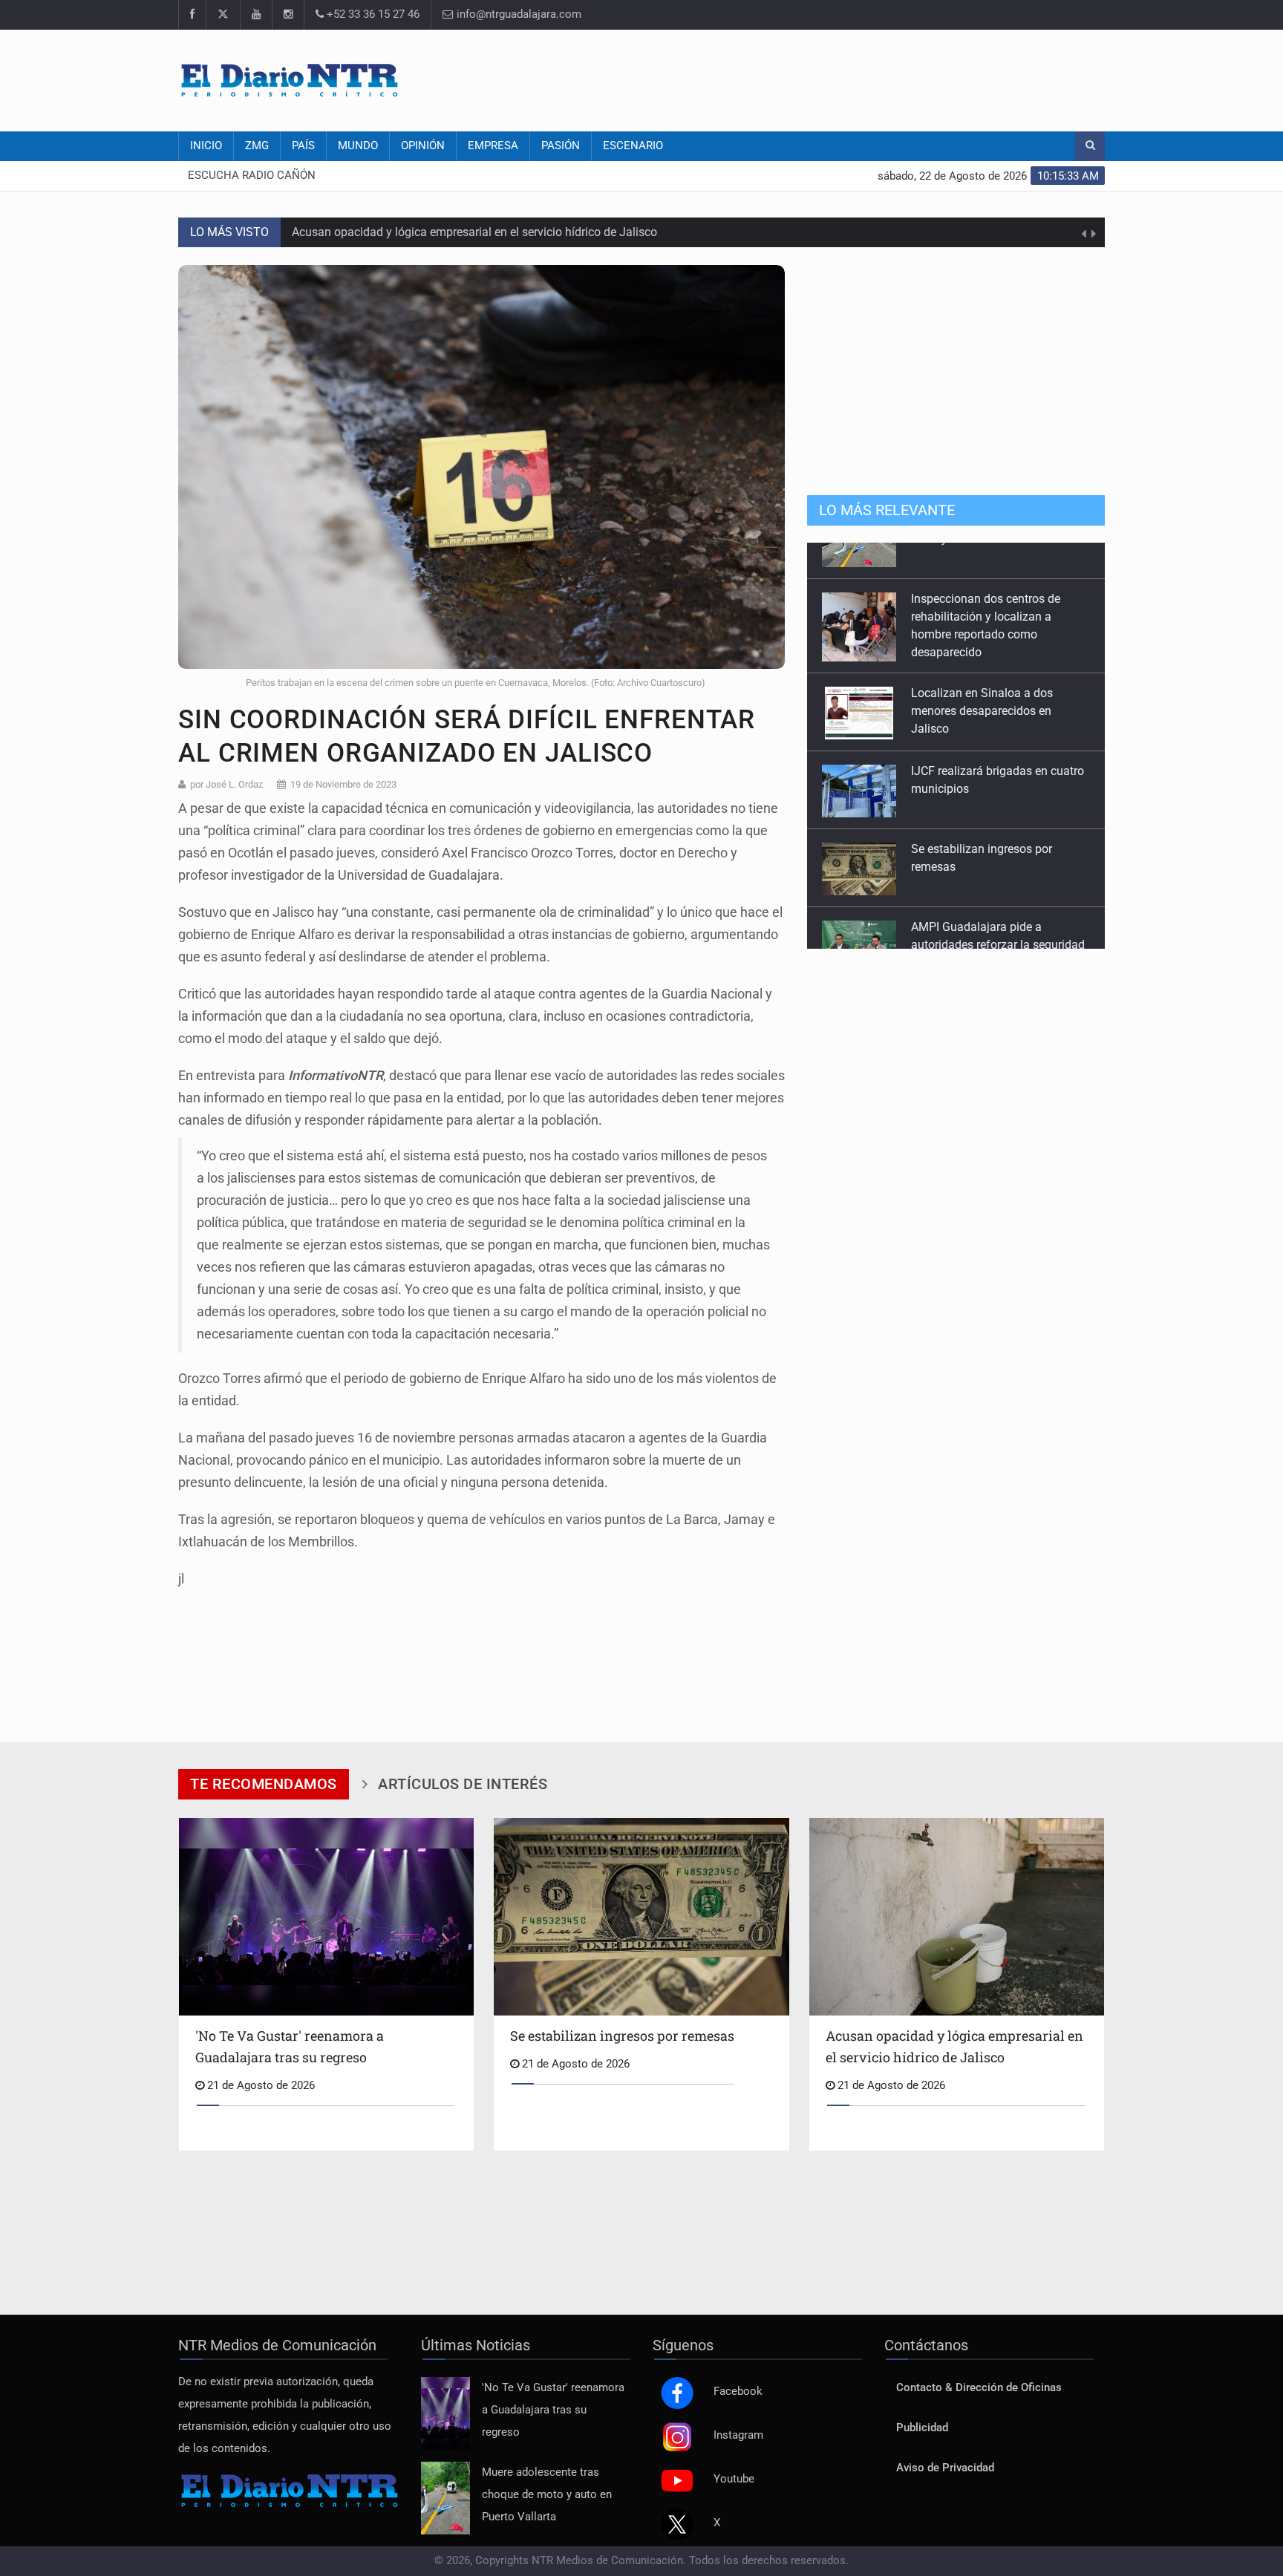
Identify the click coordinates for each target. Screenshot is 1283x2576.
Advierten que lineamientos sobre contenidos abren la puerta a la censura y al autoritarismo (531, 243)
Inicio (206, 146)
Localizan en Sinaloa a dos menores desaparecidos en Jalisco (982, 674)
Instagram (738, 2435)
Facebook (738, 2392)
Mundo (358, 146)
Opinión (423, 146)
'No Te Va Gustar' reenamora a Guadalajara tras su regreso (553, 2410)
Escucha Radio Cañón (252, 176)
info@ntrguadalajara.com (518, 14)
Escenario (633, 146)
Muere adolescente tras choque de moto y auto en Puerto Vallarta (547, 2495)
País (303, 146)
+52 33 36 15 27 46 (372, 14)
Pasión (561, 146)
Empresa (493, 146)
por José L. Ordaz (226, 784)
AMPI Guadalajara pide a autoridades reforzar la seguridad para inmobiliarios (998, 908)
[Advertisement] (835, 78)
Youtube (734, 2479)
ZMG (257, 146)
